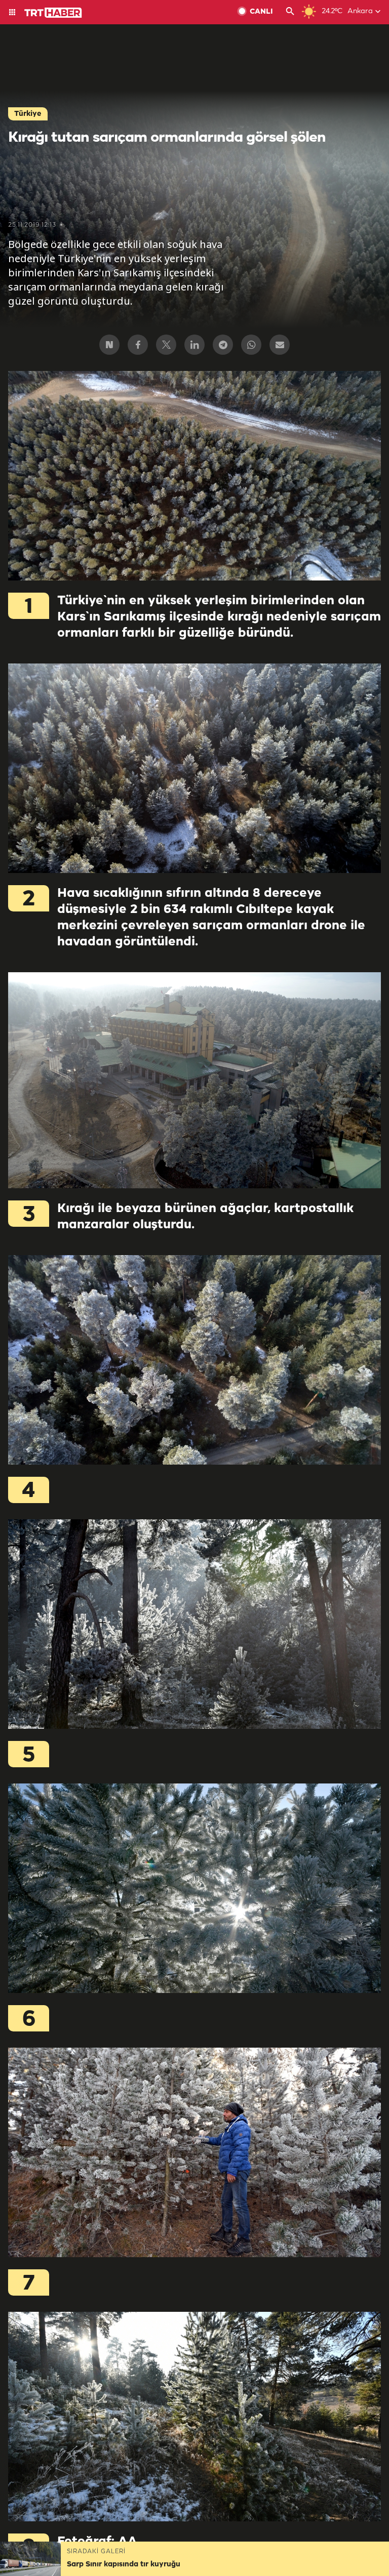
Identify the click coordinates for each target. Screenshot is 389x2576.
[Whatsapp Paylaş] (251, 345)
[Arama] (290, 12)
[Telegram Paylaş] (223, 345)
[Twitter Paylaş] (166, 345)
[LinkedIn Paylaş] (194, 345)
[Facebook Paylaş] (138, 345)
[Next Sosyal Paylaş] (109, 345)
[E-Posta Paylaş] (280, 345)
